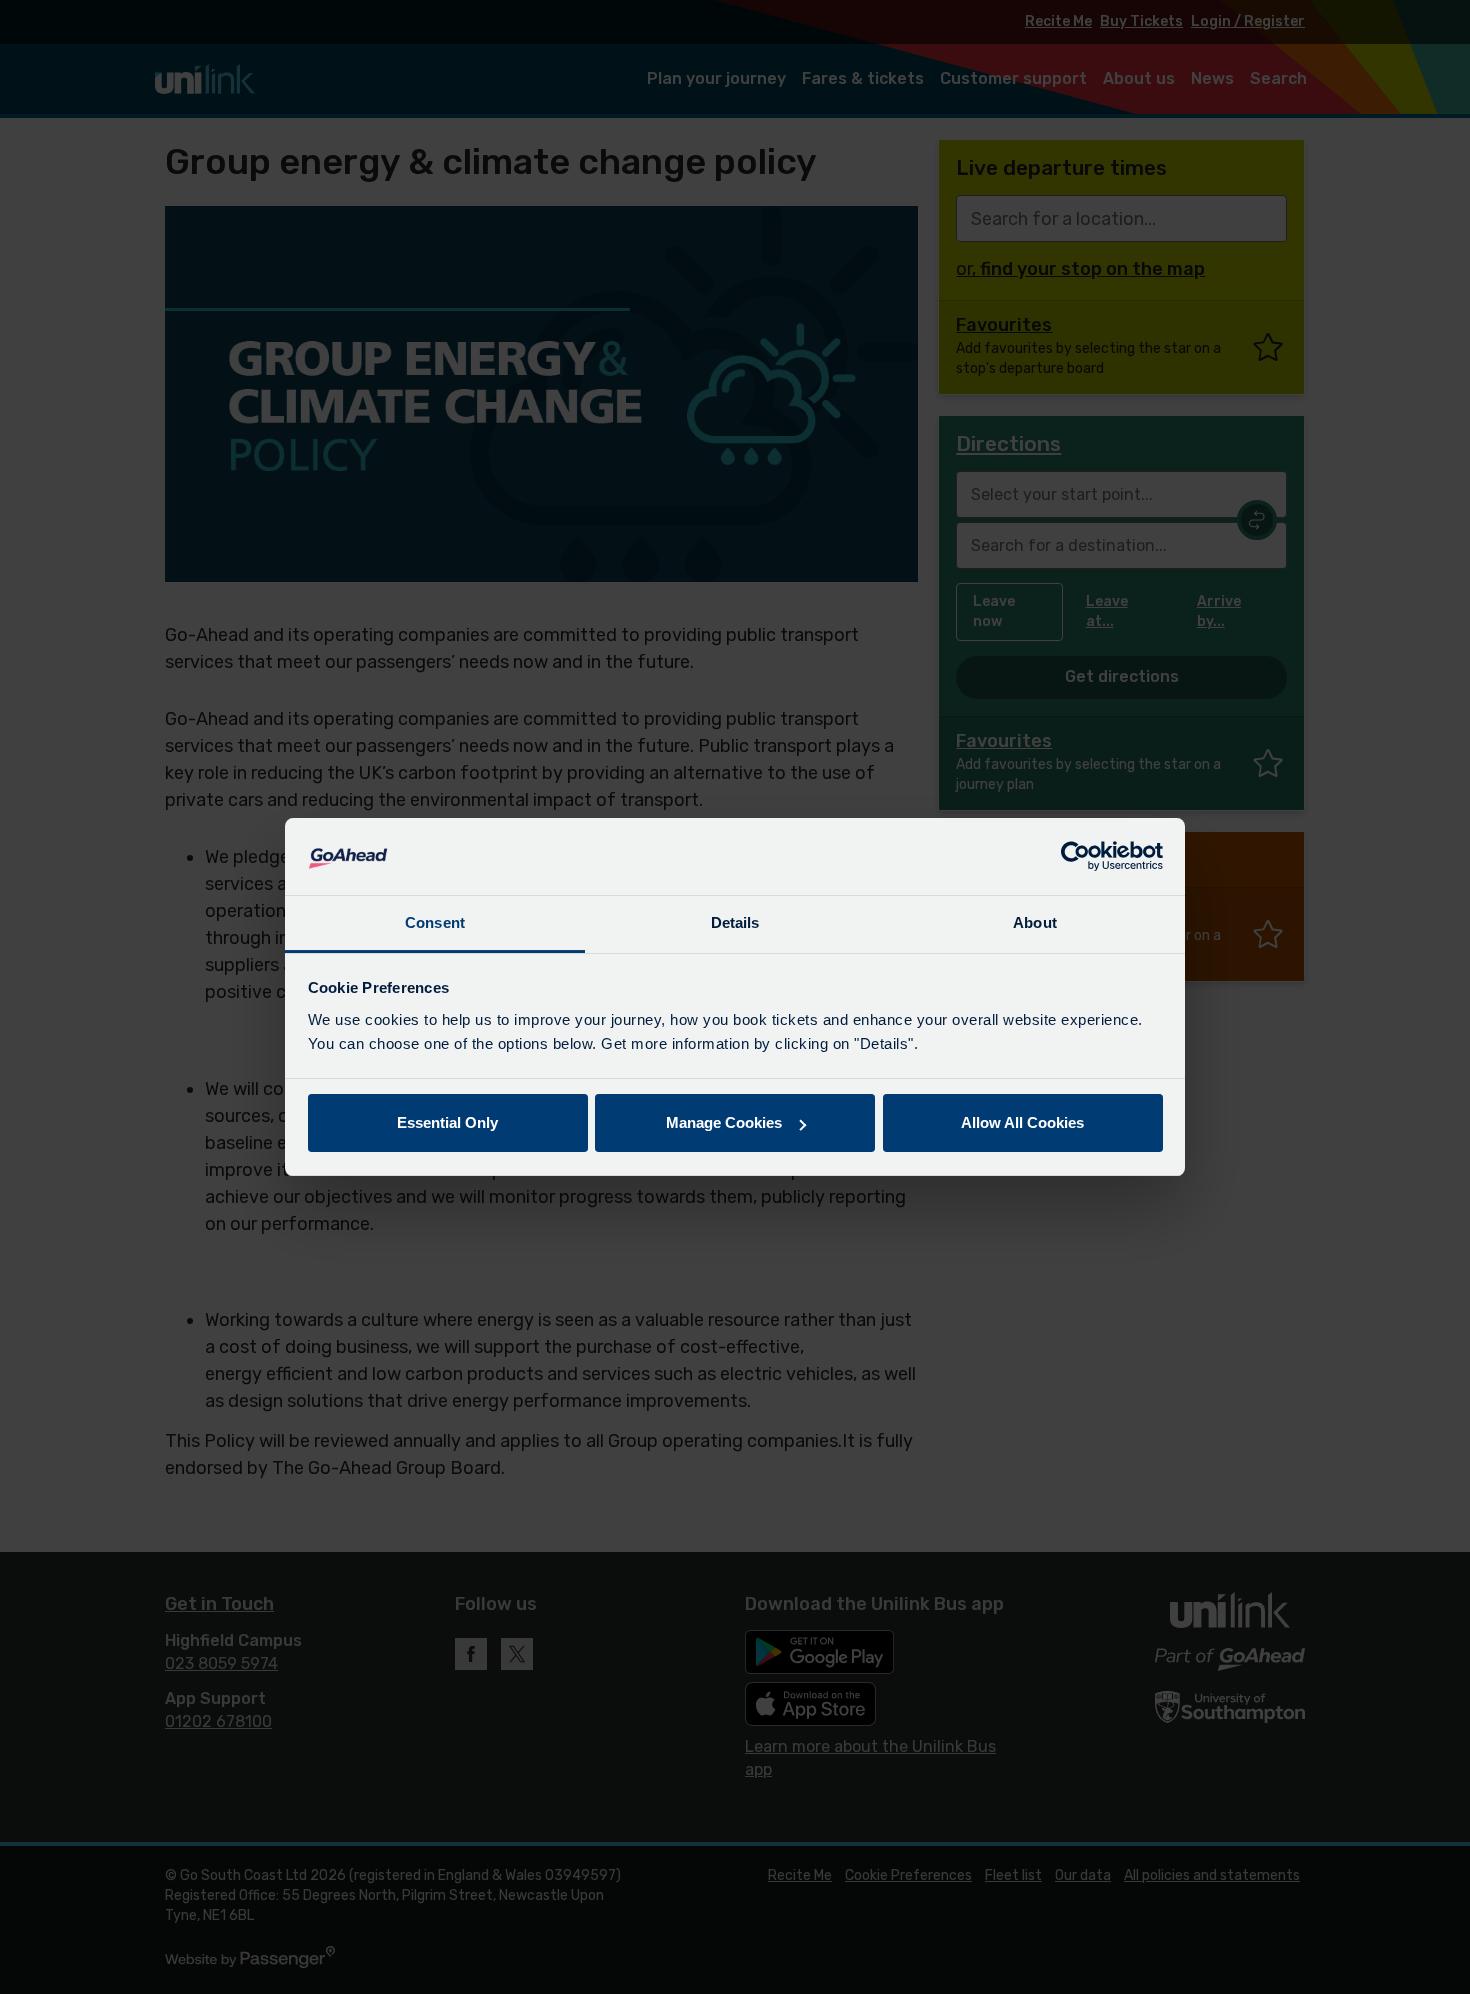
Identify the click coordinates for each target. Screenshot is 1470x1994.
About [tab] (1035, 922)
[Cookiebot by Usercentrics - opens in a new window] (1075, 857)
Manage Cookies (724, 1122)
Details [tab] (735, 922)
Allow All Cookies (1022, 1122)
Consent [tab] (435, 922)
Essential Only (447, 1122)
